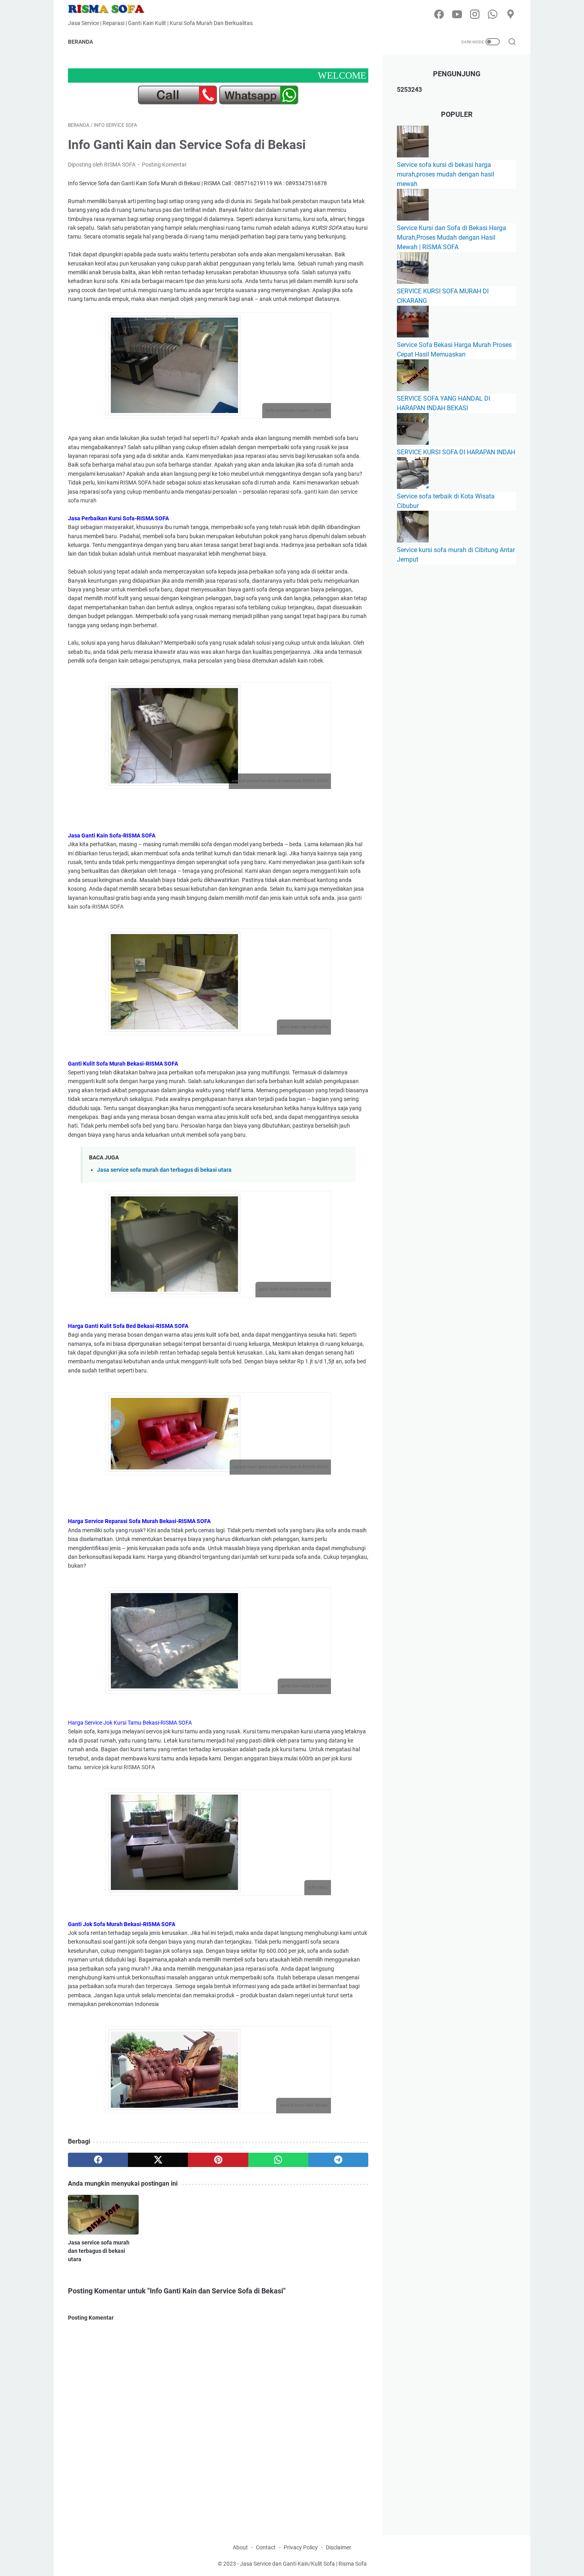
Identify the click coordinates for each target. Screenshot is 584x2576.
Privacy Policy (301, 2547)
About (240, 2547)
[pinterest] (218, 2160)
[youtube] (457, 15)
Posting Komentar (164, 165)
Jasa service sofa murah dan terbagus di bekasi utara (164, 1170)
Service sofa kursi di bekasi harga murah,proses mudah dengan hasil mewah (446, 174)
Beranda (80, 42)
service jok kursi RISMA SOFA (119, 1767)
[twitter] (158, 2160)
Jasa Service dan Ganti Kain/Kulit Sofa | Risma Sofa (303, 2564)
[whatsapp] (493, 15)
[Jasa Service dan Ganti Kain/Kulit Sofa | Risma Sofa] (111, 9)
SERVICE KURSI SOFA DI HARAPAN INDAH (456, 452)
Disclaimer (338, 2547)
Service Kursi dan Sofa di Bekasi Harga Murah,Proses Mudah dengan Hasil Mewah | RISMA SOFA (452, 237)
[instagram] (475, 15)
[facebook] (439, 15)
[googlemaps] (511, 15)
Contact (266, 2547)
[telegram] (338, 2160)
